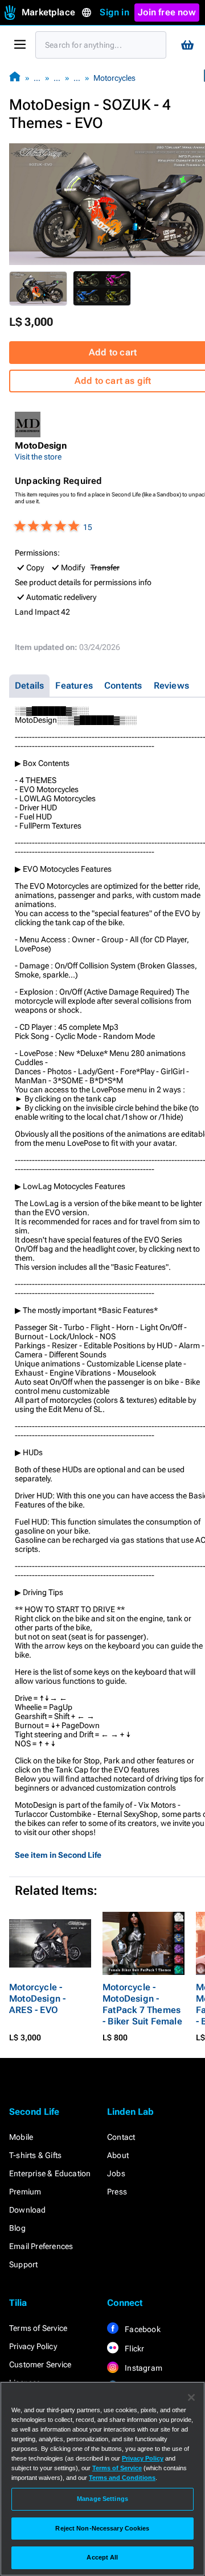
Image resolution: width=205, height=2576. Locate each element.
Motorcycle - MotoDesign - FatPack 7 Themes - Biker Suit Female (142, 2004)
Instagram (143, 2368)
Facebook (142, 2329)
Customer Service (40, 2364)
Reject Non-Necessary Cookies (102, 2528)
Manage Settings (102, 2499)
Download (28, 2210)
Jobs (116, 2173)
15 (88, 527)
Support (23, 2264)
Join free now (167, 12)
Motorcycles (114, 78)
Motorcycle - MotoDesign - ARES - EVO (37, 1999)
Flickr (134, 2349)
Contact (121, 2137)
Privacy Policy (33, 2346)
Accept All (102, 2557)
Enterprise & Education (50, 2173)
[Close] (191, 2397)
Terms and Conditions (122, 2478)
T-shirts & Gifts (35, 2155)
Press (117, 2192)
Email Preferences (41, 2246)
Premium (25, 2192)
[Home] (15, 78)
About (118, 2155)
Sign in (114, 12)
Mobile (21, 2137)
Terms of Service (38, 2328)
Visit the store (38, 457)
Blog (17, 2228)
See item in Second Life (58, 1855)
